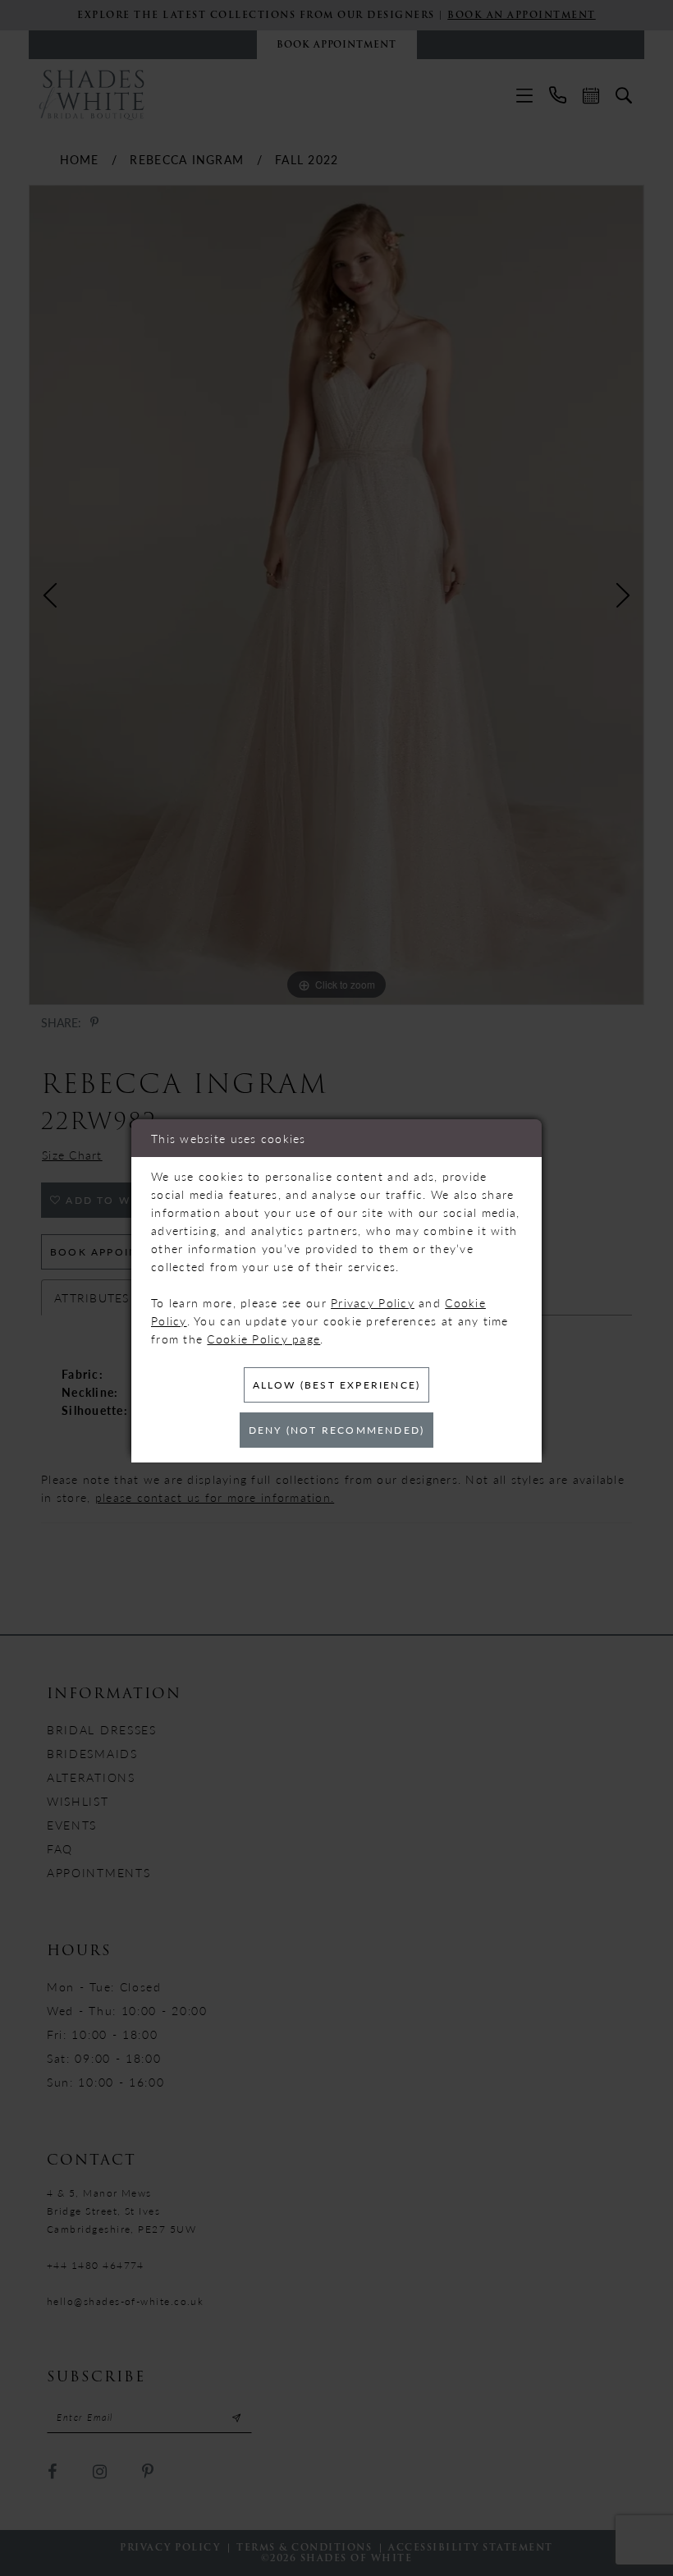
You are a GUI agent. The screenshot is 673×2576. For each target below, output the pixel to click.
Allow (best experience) (337, 1385)
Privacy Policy (373, 1302)
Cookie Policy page (263, 1339)
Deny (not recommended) (336, 1430)
